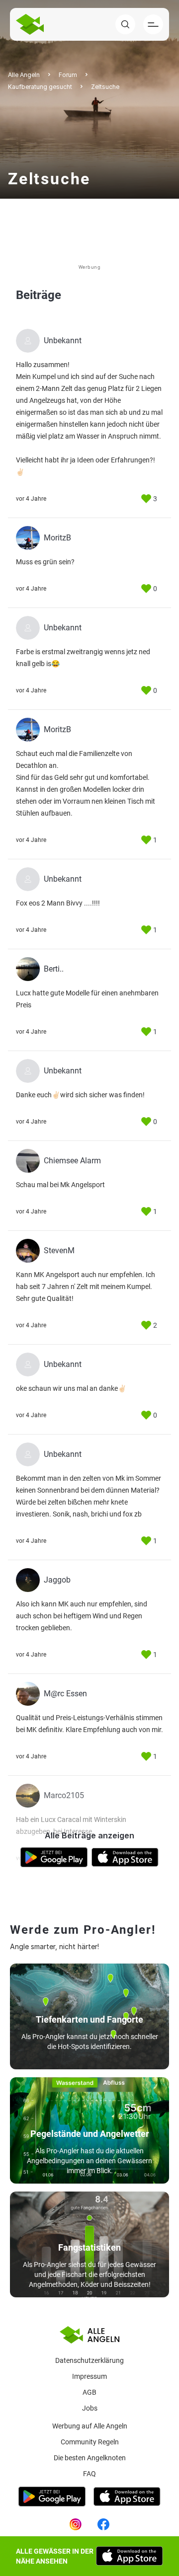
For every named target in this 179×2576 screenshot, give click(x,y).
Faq (89, 2474)
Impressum (89, 2376)
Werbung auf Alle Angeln (90, 2426)
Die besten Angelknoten (90, 2458)
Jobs (90, 2408)
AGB (89, 2392)
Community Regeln (90, 2442)
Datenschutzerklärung (89, 2360)
